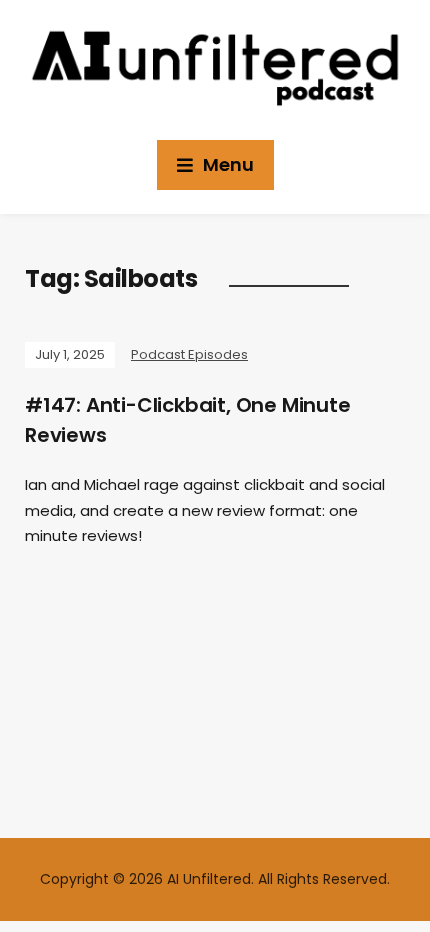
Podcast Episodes (189, 354)
